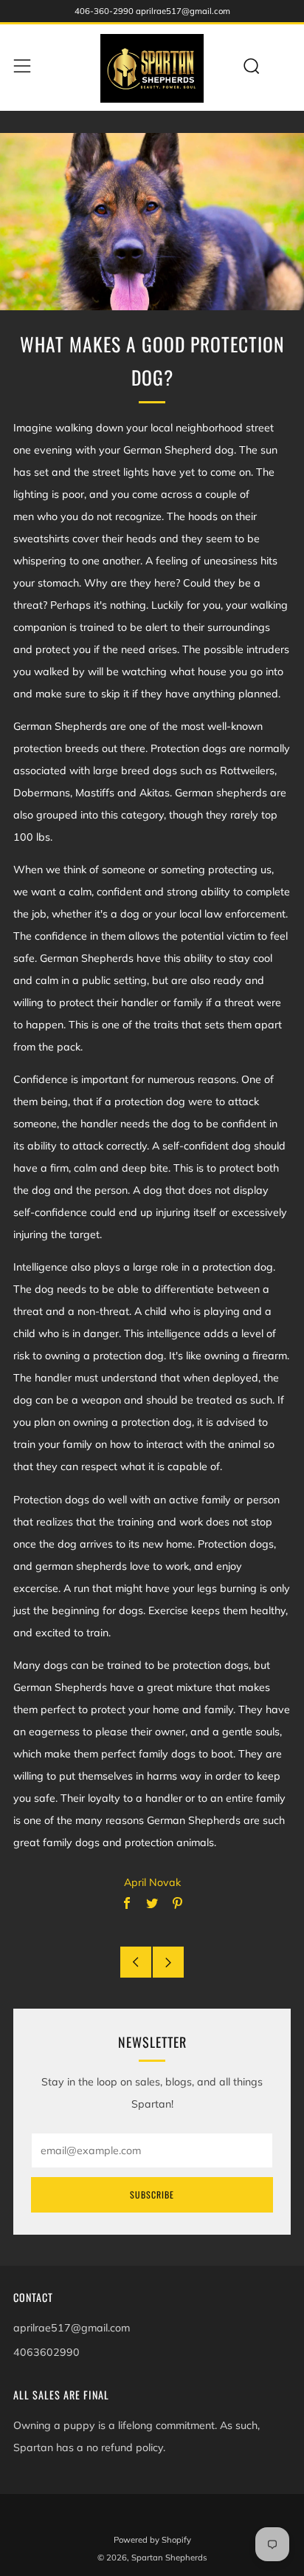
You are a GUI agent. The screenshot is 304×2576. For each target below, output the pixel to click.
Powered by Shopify (152, 2540)
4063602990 (46, 2352)
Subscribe (152, 2194)
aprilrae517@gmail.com (72, 2328)
